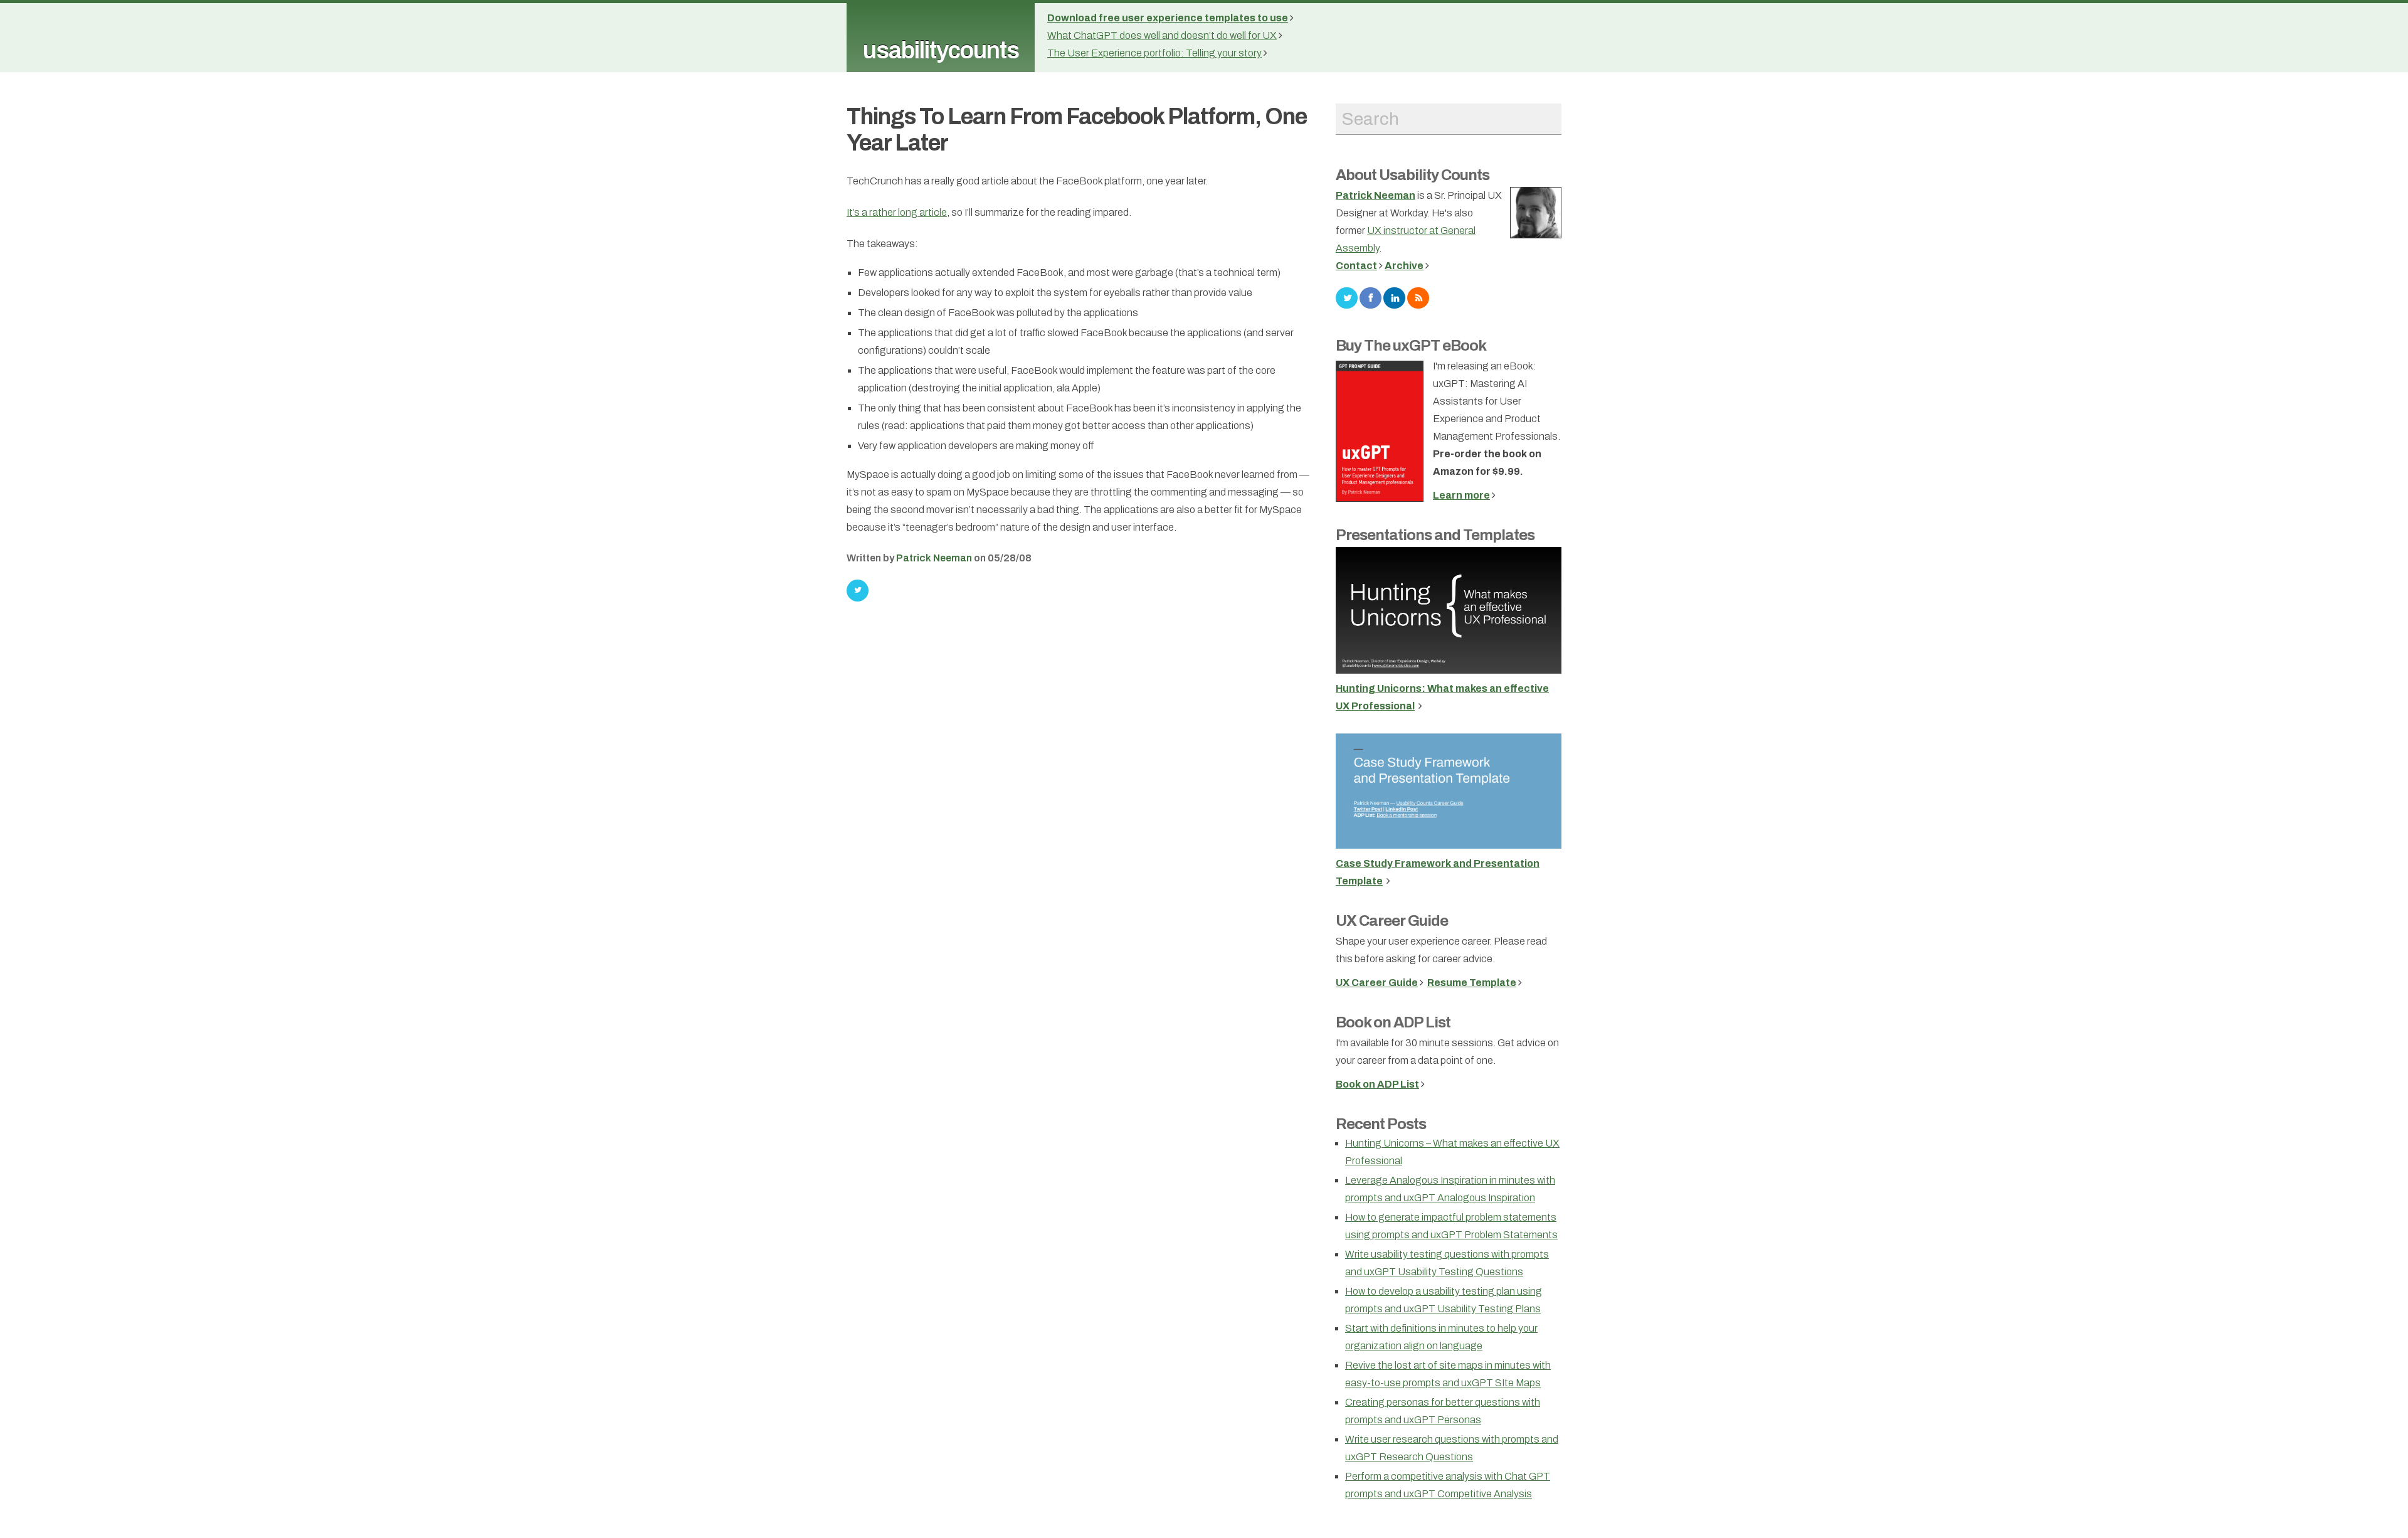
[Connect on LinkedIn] (1394, 297)
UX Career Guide (1392, 921)
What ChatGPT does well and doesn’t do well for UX (1162, 35)
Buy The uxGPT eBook (1411, 346)
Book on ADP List (1393, 1022)
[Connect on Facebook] (1370, 297)
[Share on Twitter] (858, 591)
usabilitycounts (941, 50)
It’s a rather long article (897, 212)
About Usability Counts (1413, 175)
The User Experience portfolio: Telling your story (1154, 53)
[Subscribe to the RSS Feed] (1418, 297)
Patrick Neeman (934, 558)
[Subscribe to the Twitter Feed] (1347, 297)
